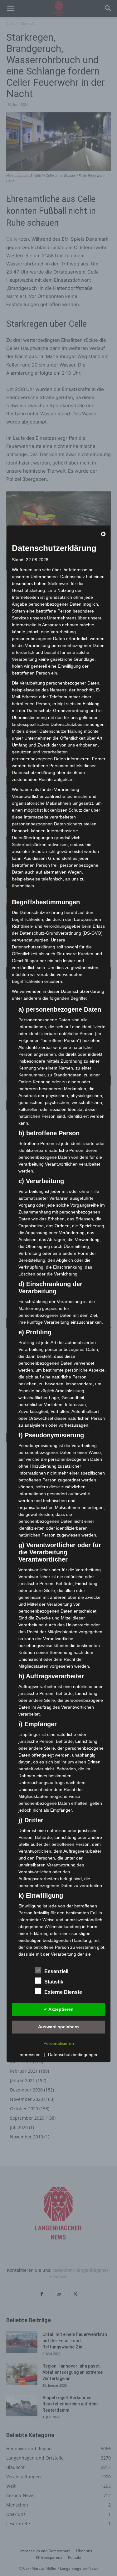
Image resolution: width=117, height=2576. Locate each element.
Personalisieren (59, 2043)
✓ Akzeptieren (59, 2009)
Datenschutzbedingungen (73, 2055)
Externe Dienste (63, 1992)
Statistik (54, 1982)
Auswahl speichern (58, 2027)
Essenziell (56, 1971)
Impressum (29, 2055)
